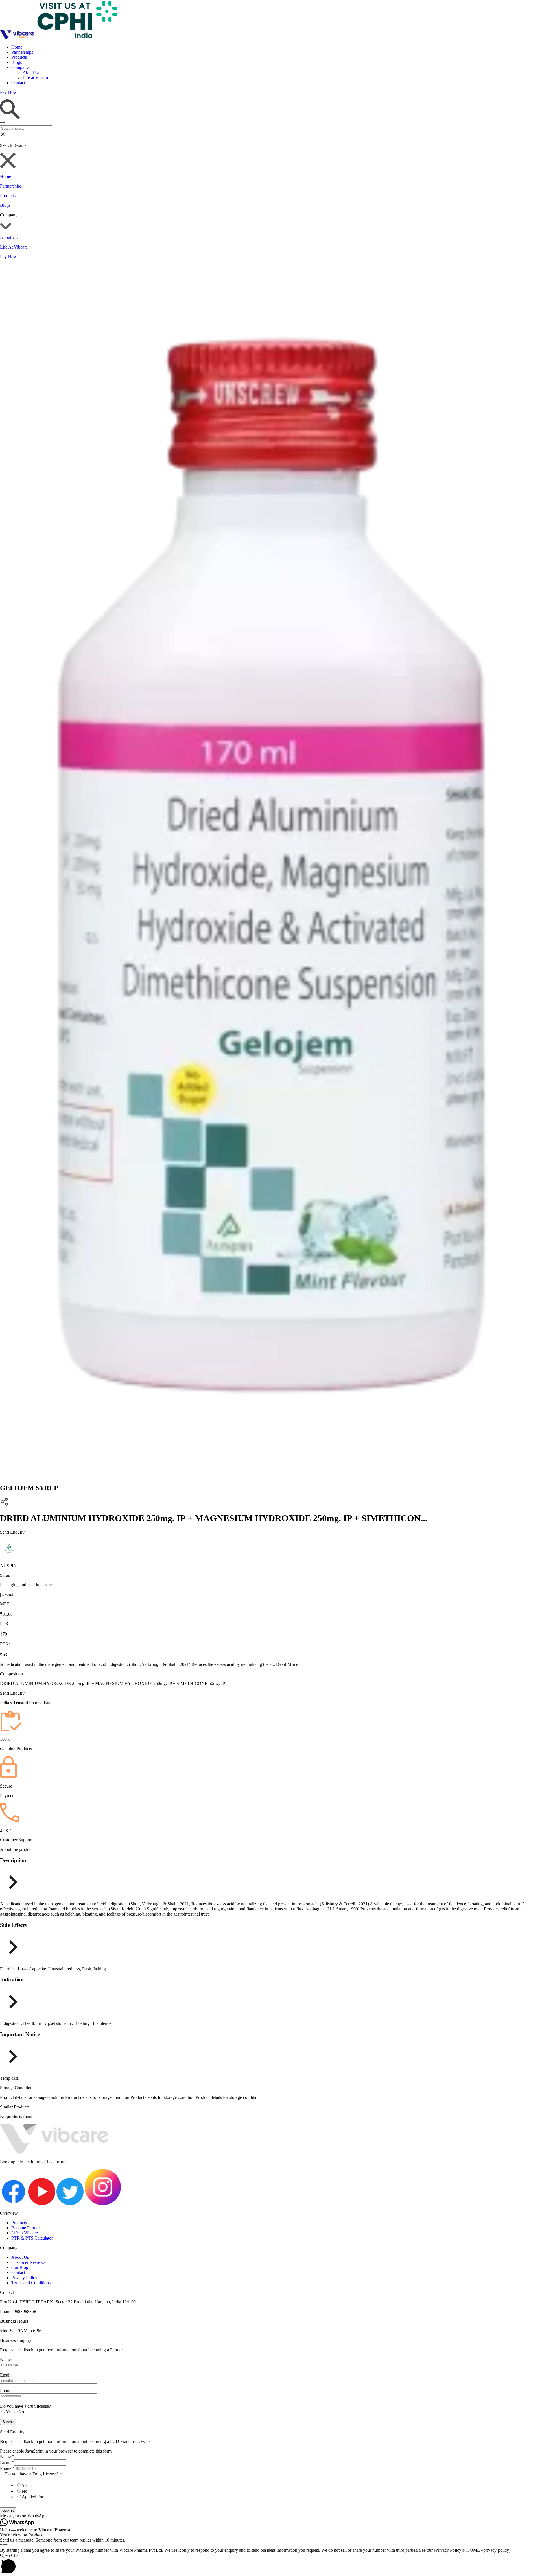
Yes (25, 2485)
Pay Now (8, 257)
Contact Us (21, 83)
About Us (31, 72)
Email (7, 2462)
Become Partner (26, 2228)
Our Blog (20, 2267)
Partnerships (22, 52)
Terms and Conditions (31, 2283)
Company (20, 67)
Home (17, 47)
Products (19, 57)
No (25, 2491)
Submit (8, 2510)
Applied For (33, 2497)
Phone (7, 2468)
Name (7, 2456)
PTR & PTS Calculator (32, 2238)
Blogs (17, 62)
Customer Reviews (28, 2262)
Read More (287, 1664)
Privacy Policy (24, 2278)
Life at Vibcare (36, 78)
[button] (271, 2516)
